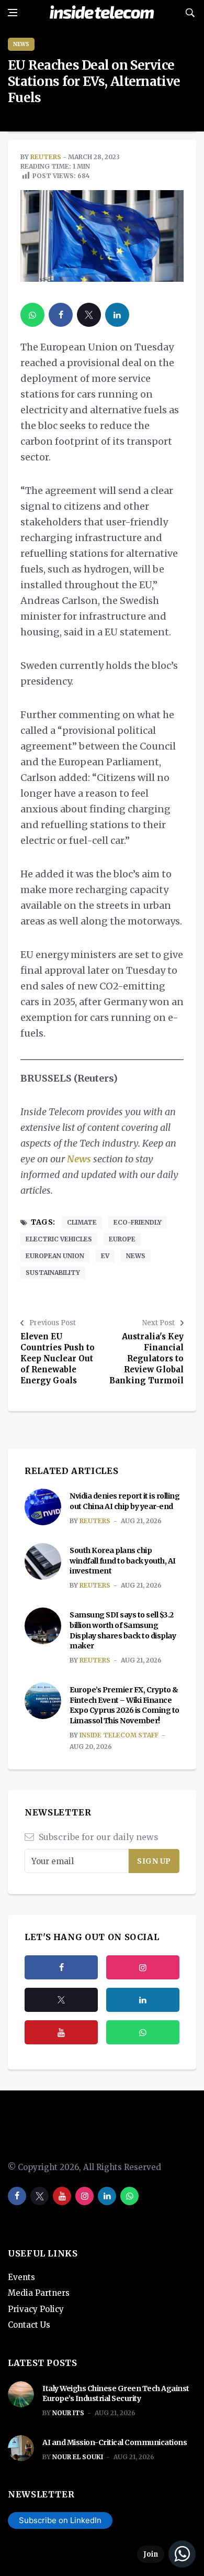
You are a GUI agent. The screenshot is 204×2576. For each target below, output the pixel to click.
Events (21, 2277)
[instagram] (143, 1967)
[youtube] (61, 2032)
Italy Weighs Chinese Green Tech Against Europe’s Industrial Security (116, 2394)
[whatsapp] (32, 315)
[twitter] (89, 315)
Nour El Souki (78, 2457)
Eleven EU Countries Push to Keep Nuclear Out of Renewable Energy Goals (58, 1358)
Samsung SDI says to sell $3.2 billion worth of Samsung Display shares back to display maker (123, 1630)
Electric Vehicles (59, 1239)
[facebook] (61, 315)
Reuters (46, 157)
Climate (82, 1222)
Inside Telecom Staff (119, 1735)
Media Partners (39, 2293)
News (21, 44)
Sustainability (53, 1273)
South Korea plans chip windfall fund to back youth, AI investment (123, 1561)
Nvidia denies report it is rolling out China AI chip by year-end (124, 1501)
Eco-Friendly (138, 1222)
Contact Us (29, 2325)
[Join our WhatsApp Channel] (166, 2554)
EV (105, 1256)
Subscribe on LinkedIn (60, 2520)
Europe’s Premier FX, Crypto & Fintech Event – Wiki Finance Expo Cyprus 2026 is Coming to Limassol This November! (124, 1705)
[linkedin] (117, 315)
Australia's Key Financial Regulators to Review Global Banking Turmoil (146, 1358)
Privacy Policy (36, 2309)
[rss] (143, 2000)
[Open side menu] (13, 13)
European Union (55, 1256)
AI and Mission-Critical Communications (115, 2442)
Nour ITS (68, 2413)
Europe (122, 1239)
